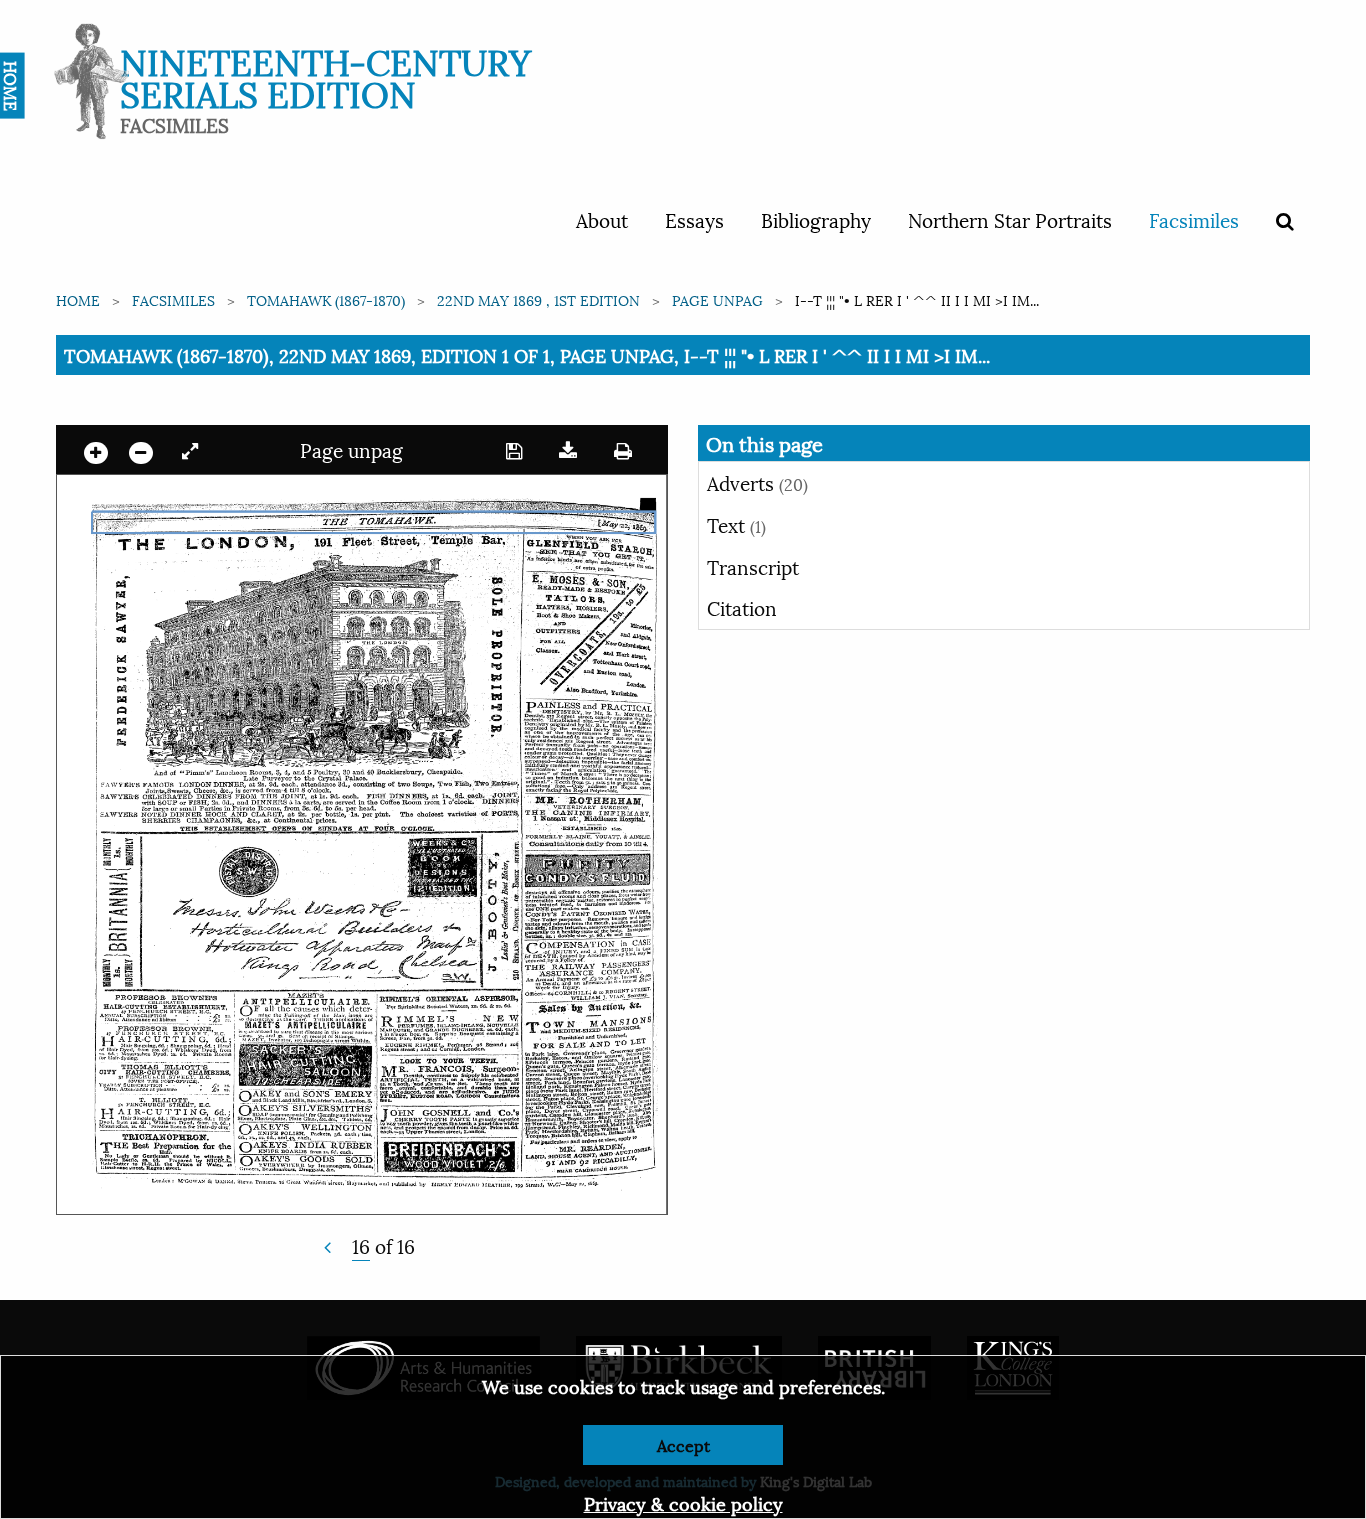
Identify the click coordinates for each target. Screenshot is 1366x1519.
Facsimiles (1194, 219)
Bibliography (816, 219)
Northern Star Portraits (1010, 219)
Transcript (753, 566)
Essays (694, 219)
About (602, 219)
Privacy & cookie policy (683, 1502)
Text (736, 524)
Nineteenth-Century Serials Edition (325, 75)
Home (78, 299)
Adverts (757, 482)
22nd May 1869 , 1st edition (538, 299)
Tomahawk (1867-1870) (326, 299)
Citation (742, 607)
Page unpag (717, 299)
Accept (683, 1444)
